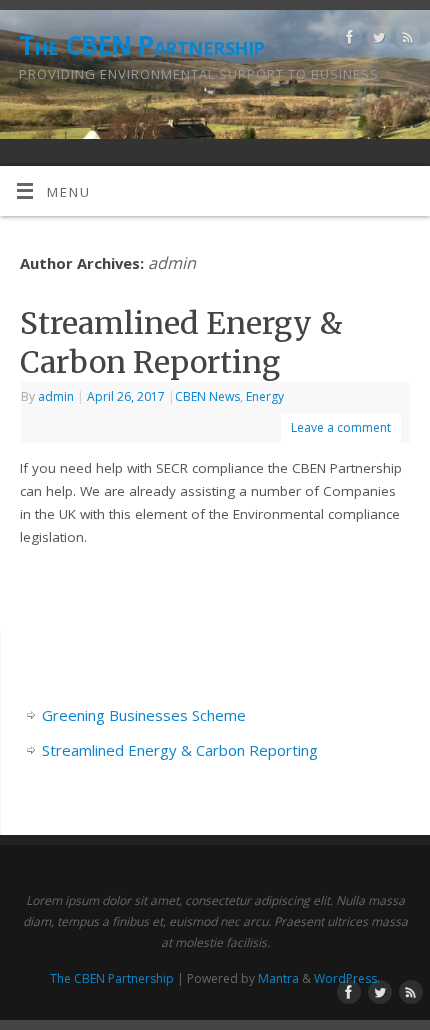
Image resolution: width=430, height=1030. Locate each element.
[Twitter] (376, 40)
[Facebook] (347, 40)
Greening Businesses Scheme (144, 715)
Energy (265, 396)
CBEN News (207, 396)
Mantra (278, 978)
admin (172, 263)
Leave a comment (341, 427)
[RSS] (405, 40)
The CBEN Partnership (142, 45)
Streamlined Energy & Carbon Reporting (181, 342)
